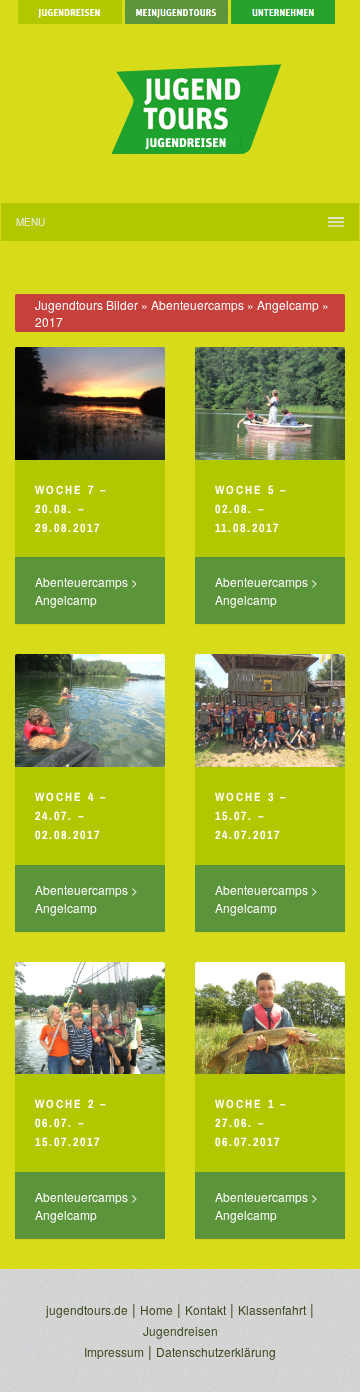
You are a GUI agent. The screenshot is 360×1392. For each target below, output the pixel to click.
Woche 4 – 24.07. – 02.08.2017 (71, 816)
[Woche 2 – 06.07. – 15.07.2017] (90, 1018)
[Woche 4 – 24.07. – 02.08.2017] (90, 710)
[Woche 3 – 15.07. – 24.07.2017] (270, 710)
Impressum (114, 1351)
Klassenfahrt (272, 1309)
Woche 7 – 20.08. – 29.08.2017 (71, 509)
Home (156, 1309)
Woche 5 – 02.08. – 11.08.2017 (251, 509)
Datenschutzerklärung (216, 1351)
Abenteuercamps (197, 304)
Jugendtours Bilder (86, 304)
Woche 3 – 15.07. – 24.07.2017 (251, 816)
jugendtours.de (87, 1309)
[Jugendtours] (180, 99)
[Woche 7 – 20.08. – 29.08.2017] (90, 403)
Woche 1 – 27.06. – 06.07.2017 (251, 1123)
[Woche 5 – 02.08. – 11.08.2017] (270, 403)
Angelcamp (288, 304)
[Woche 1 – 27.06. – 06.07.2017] (270, 1018)
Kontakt (205, 1309)
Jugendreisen (180, 1330)
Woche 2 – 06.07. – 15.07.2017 (71, 1123)
